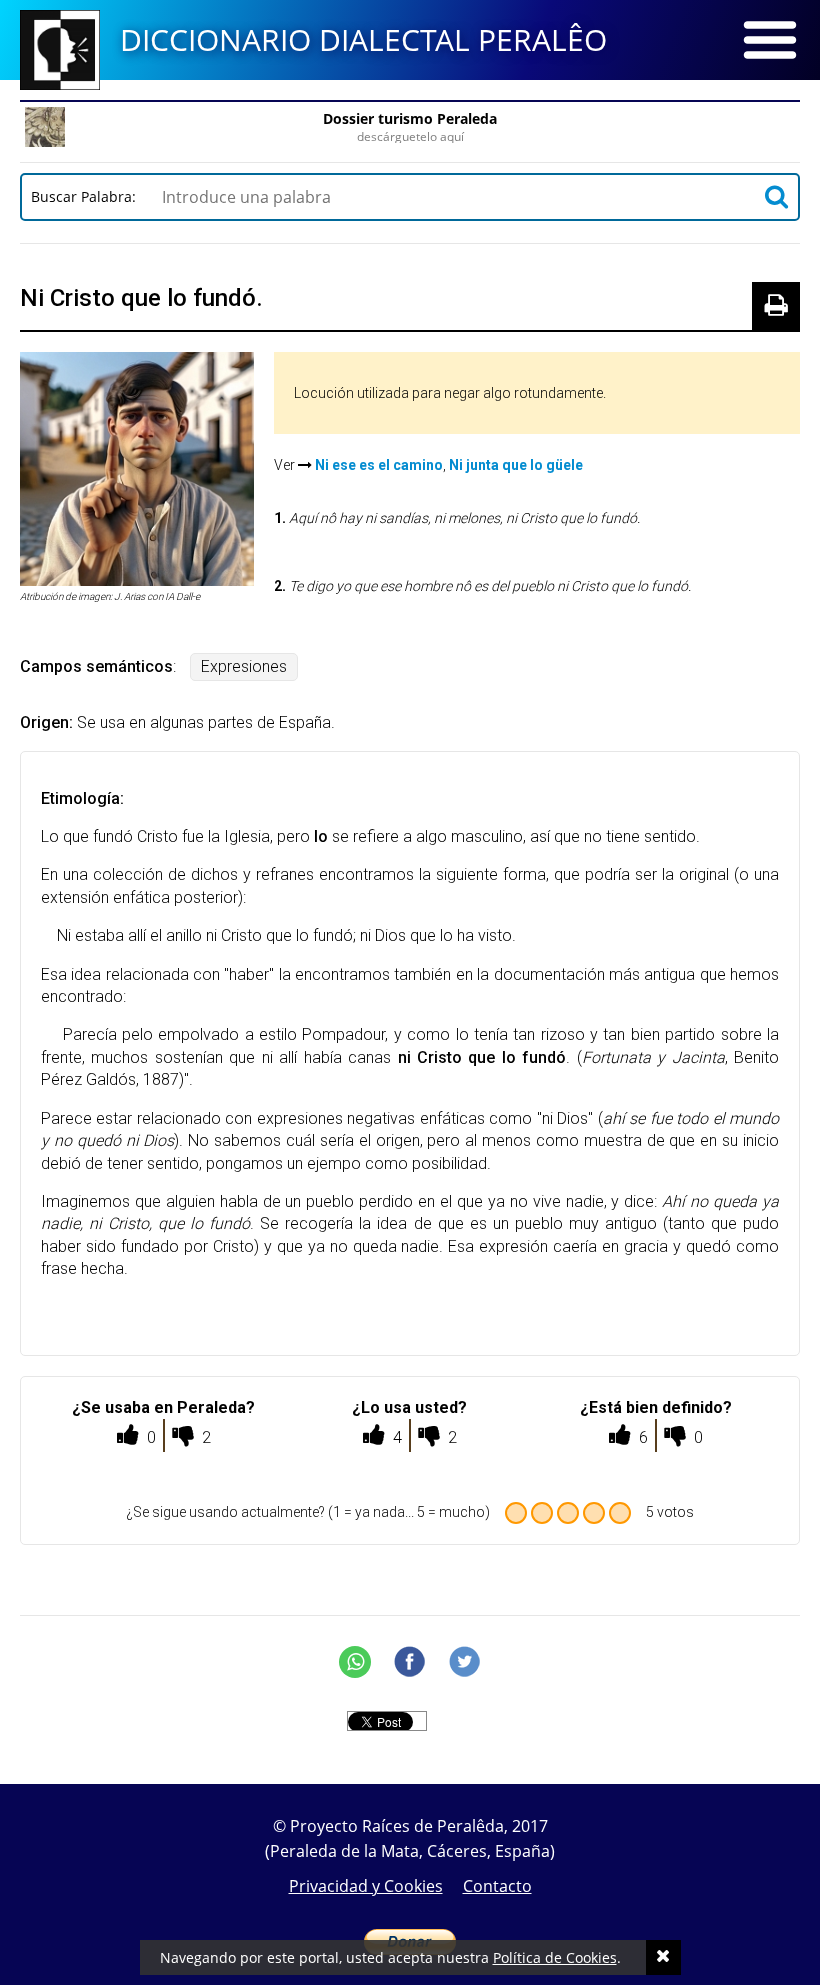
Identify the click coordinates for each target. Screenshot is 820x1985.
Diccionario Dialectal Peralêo (363, 39)
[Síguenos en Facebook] (410, 1662)
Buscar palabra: (87, 196)
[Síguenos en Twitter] (465, 1662)
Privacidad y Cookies (366, 1886)
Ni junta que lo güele (516, 465)
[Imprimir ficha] (776, 306)
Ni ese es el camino (379, 465)
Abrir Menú (770, 40)
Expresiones (244, 666)
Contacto (497, 1886)
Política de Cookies (555, 1957)
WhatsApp (355, 1662)
